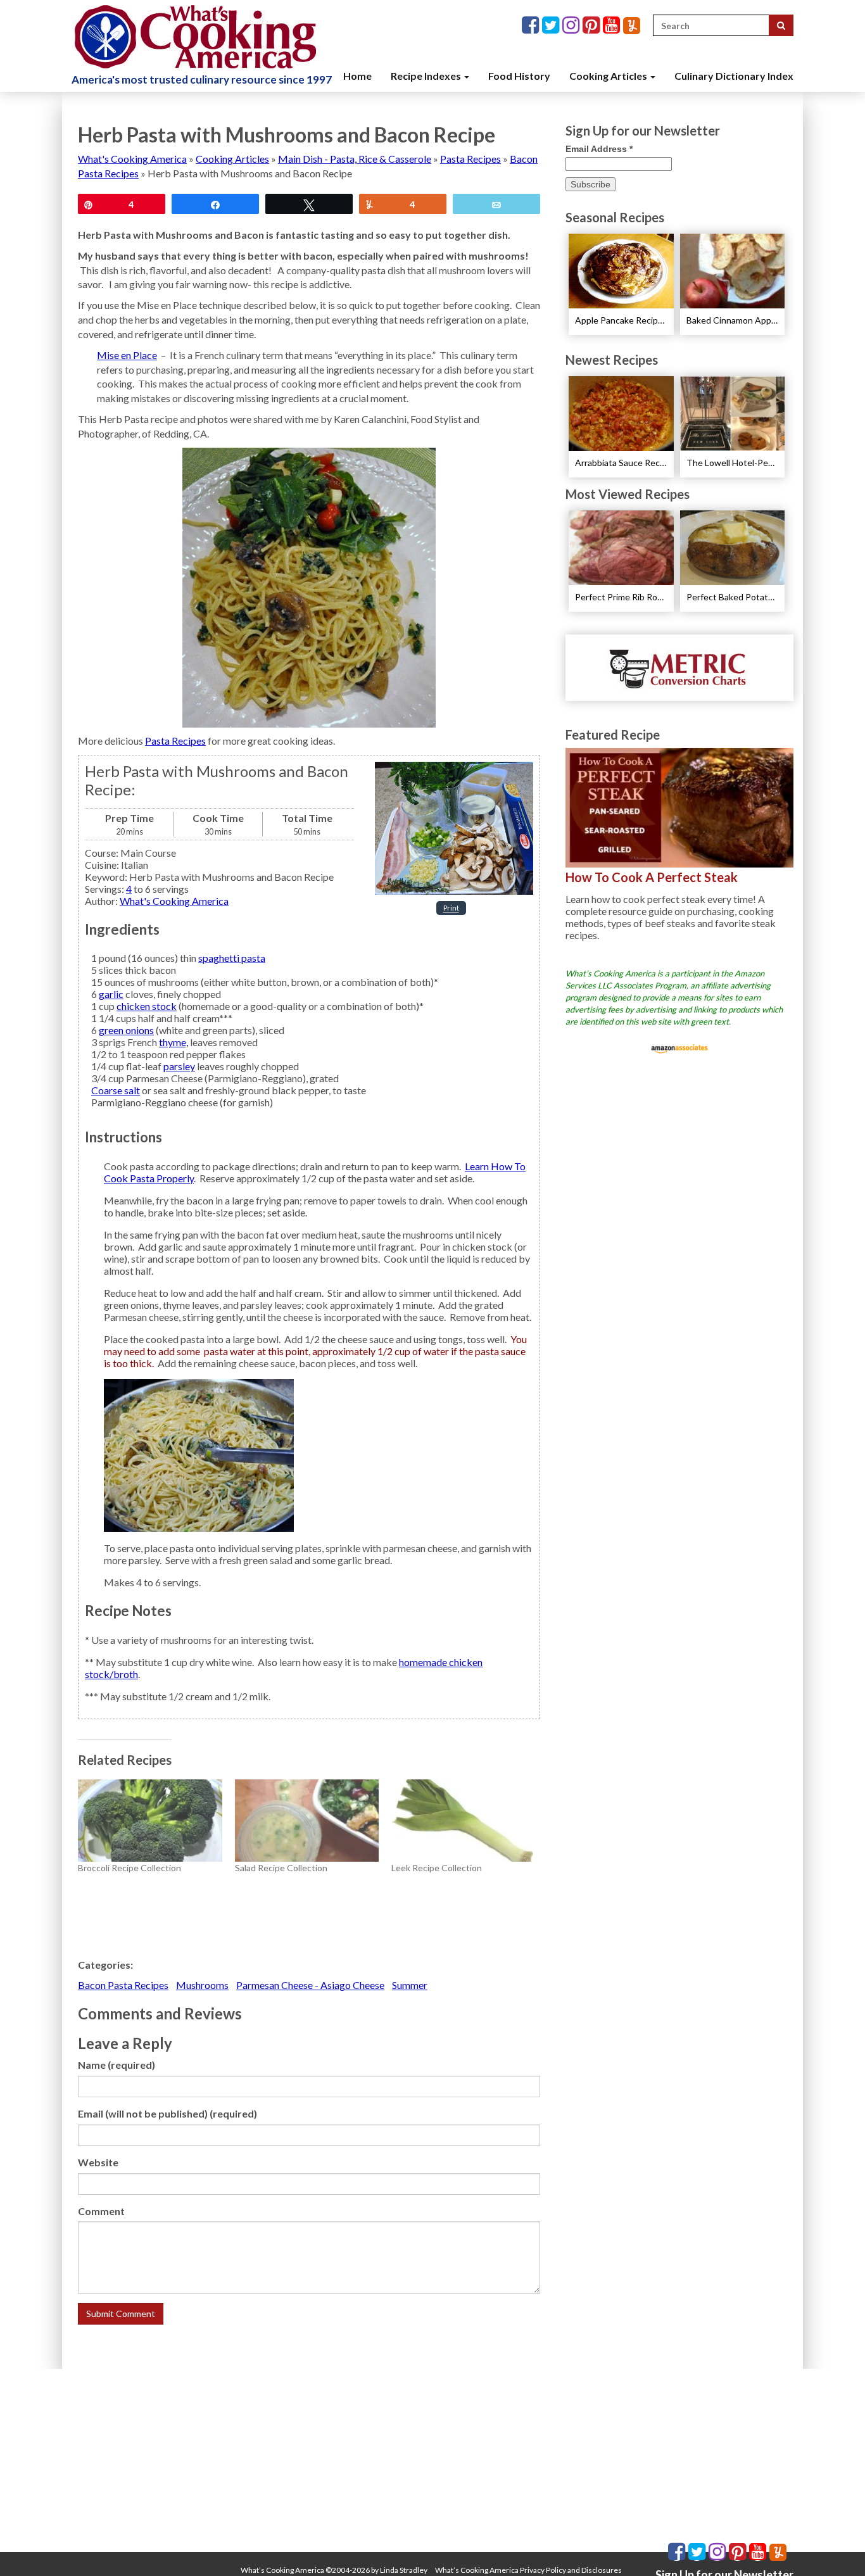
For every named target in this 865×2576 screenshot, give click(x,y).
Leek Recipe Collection (437, 1868)
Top (835, 2546)
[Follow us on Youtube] (613, 26)
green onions (126, 1030)
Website (98, 2162)
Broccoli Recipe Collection (129, 1868)
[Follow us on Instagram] (572, 26)
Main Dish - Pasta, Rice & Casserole (355, 159)
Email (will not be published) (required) (167, 2113)
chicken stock (147, 1006)
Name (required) (117, 2065)
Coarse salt (116, 1090)
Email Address (599, 149)
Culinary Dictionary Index (734, 76)
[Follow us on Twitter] (552, 26)
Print (451, 908)
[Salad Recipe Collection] (307, 1821)
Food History (519, 76)
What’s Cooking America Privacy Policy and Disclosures (528, 2570)
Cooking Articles (609, 76)
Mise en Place (127, 355)
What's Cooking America (132, 159)
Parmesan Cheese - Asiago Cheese (310, 1985)
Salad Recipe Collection (281, 1868)
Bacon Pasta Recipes (123, 1985)
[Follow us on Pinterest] (593, 26)
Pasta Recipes (470, 159)
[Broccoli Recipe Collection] (150, 1821)
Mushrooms (202, 1985)
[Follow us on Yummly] (632, 26)
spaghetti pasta (232, 958)
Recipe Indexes (427, 76)
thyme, (174, 1042)
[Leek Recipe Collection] (464, 1821)
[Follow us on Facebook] (532, 26)
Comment (101, 2211)
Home (357, 76)
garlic (111, 994)
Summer (410, 1985)
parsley (179, 1066)
